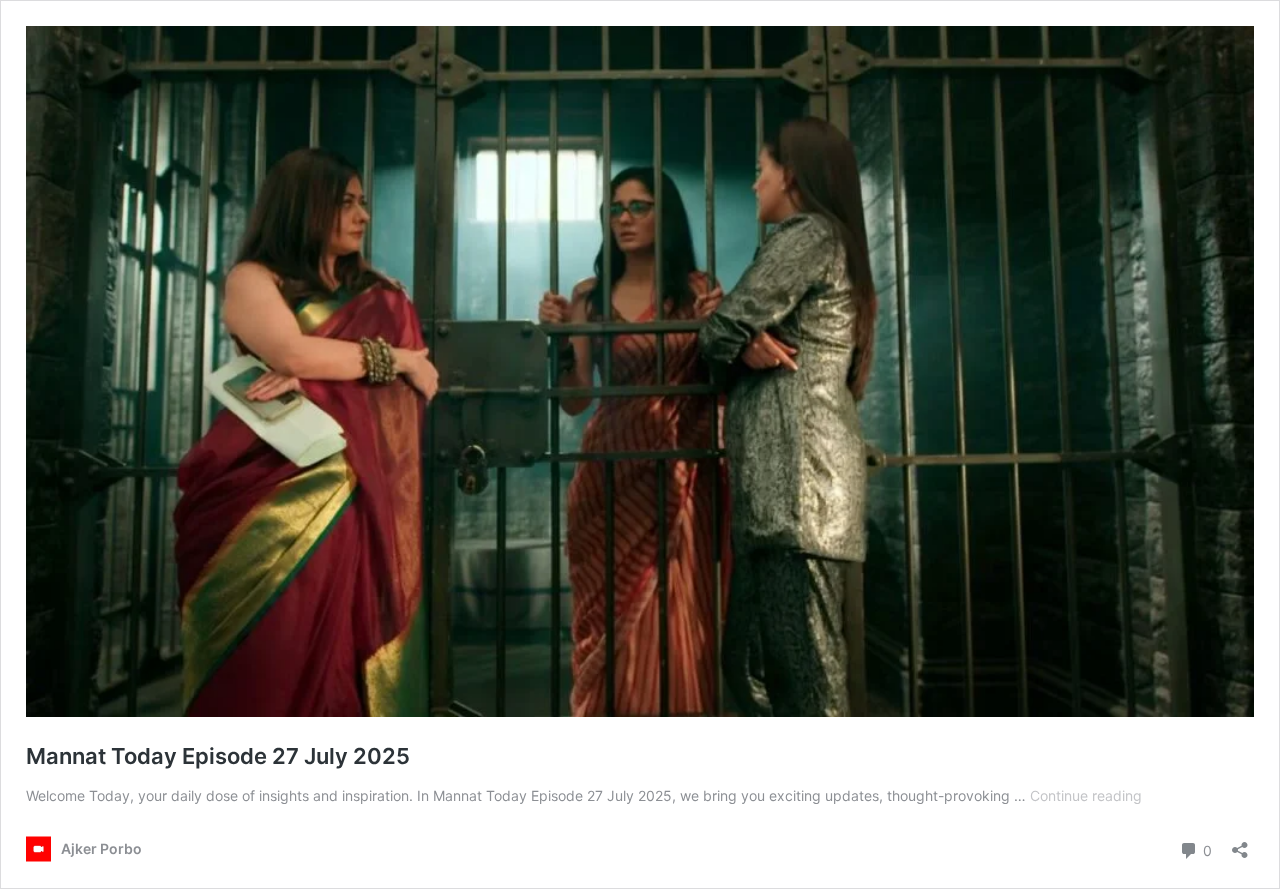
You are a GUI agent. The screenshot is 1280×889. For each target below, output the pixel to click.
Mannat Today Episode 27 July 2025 (218, 756)
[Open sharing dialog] (1240, 843)
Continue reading (1086, 795)
